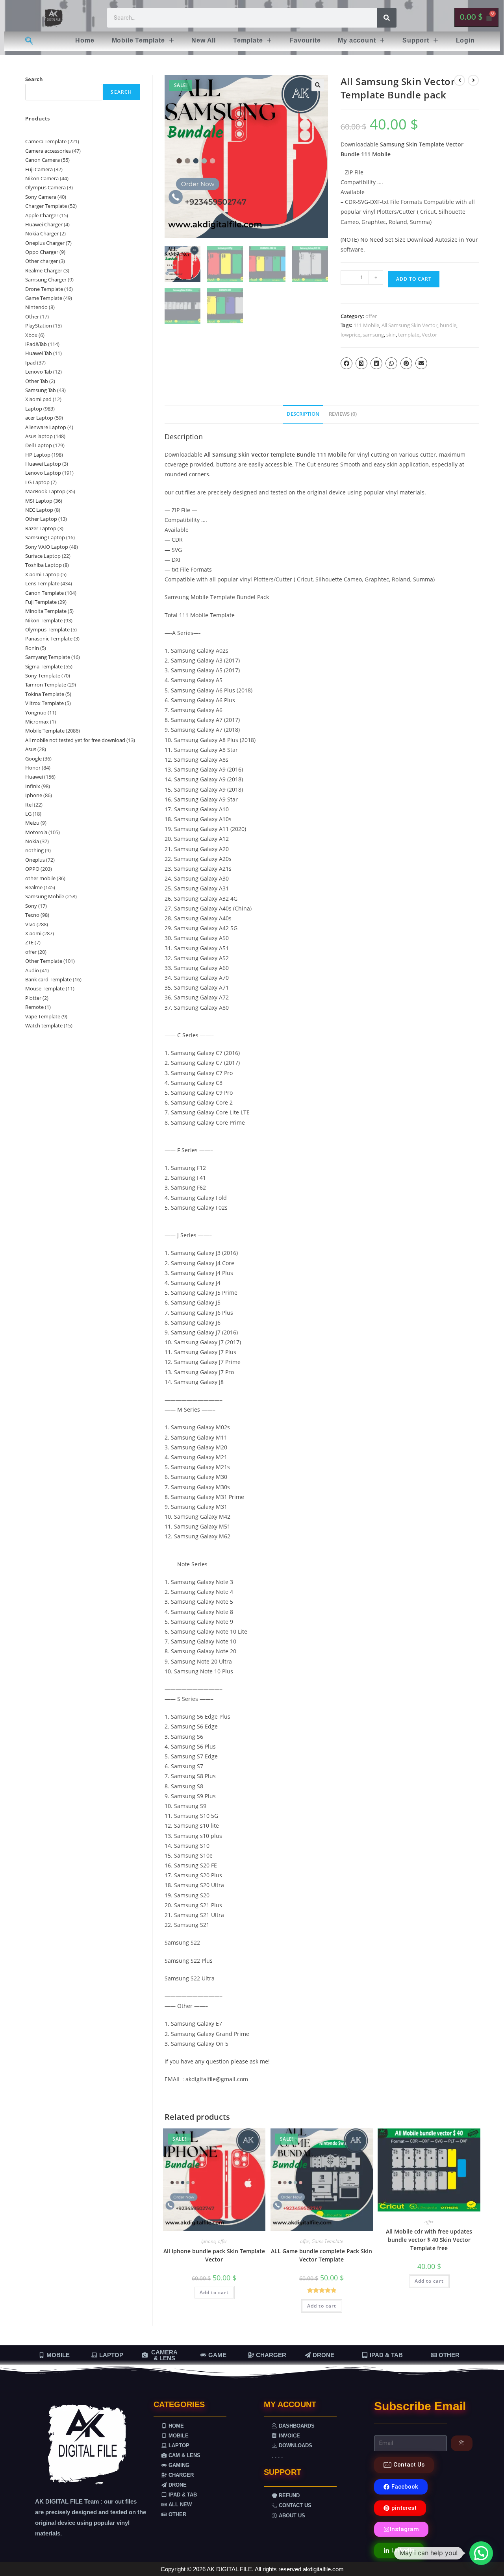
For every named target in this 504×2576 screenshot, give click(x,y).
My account (357, 40)
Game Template (327, 2241)
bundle (448, 325)
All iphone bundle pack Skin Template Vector (214, 2255)
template (409, 335)
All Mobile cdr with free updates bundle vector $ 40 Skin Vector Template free (429, 2240)
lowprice (350, 335)
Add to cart (414, 279)
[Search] (387, 18)
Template (248, 40)
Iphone (208, 2241)
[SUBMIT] (462, 2443)
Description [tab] (303, 414)
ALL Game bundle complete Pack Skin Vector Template (321, 2255)
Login (465, 40)
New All (204, 40)
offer (371, 316)
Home (85, 40)
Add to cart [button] (214, 2292)
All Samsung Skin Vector (409, 325)
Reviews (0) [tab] (343, 414)
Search (34, 79)
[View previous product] (460, 80)
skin (391, 335)
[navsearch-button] (29, 41)
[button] (143, 41)
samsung (373, 335)
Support (416, 40)
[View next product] (473, 80)
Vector (429, 335)
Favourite (305, 40)
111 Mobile (366, 325)
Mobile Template (138, 40)
